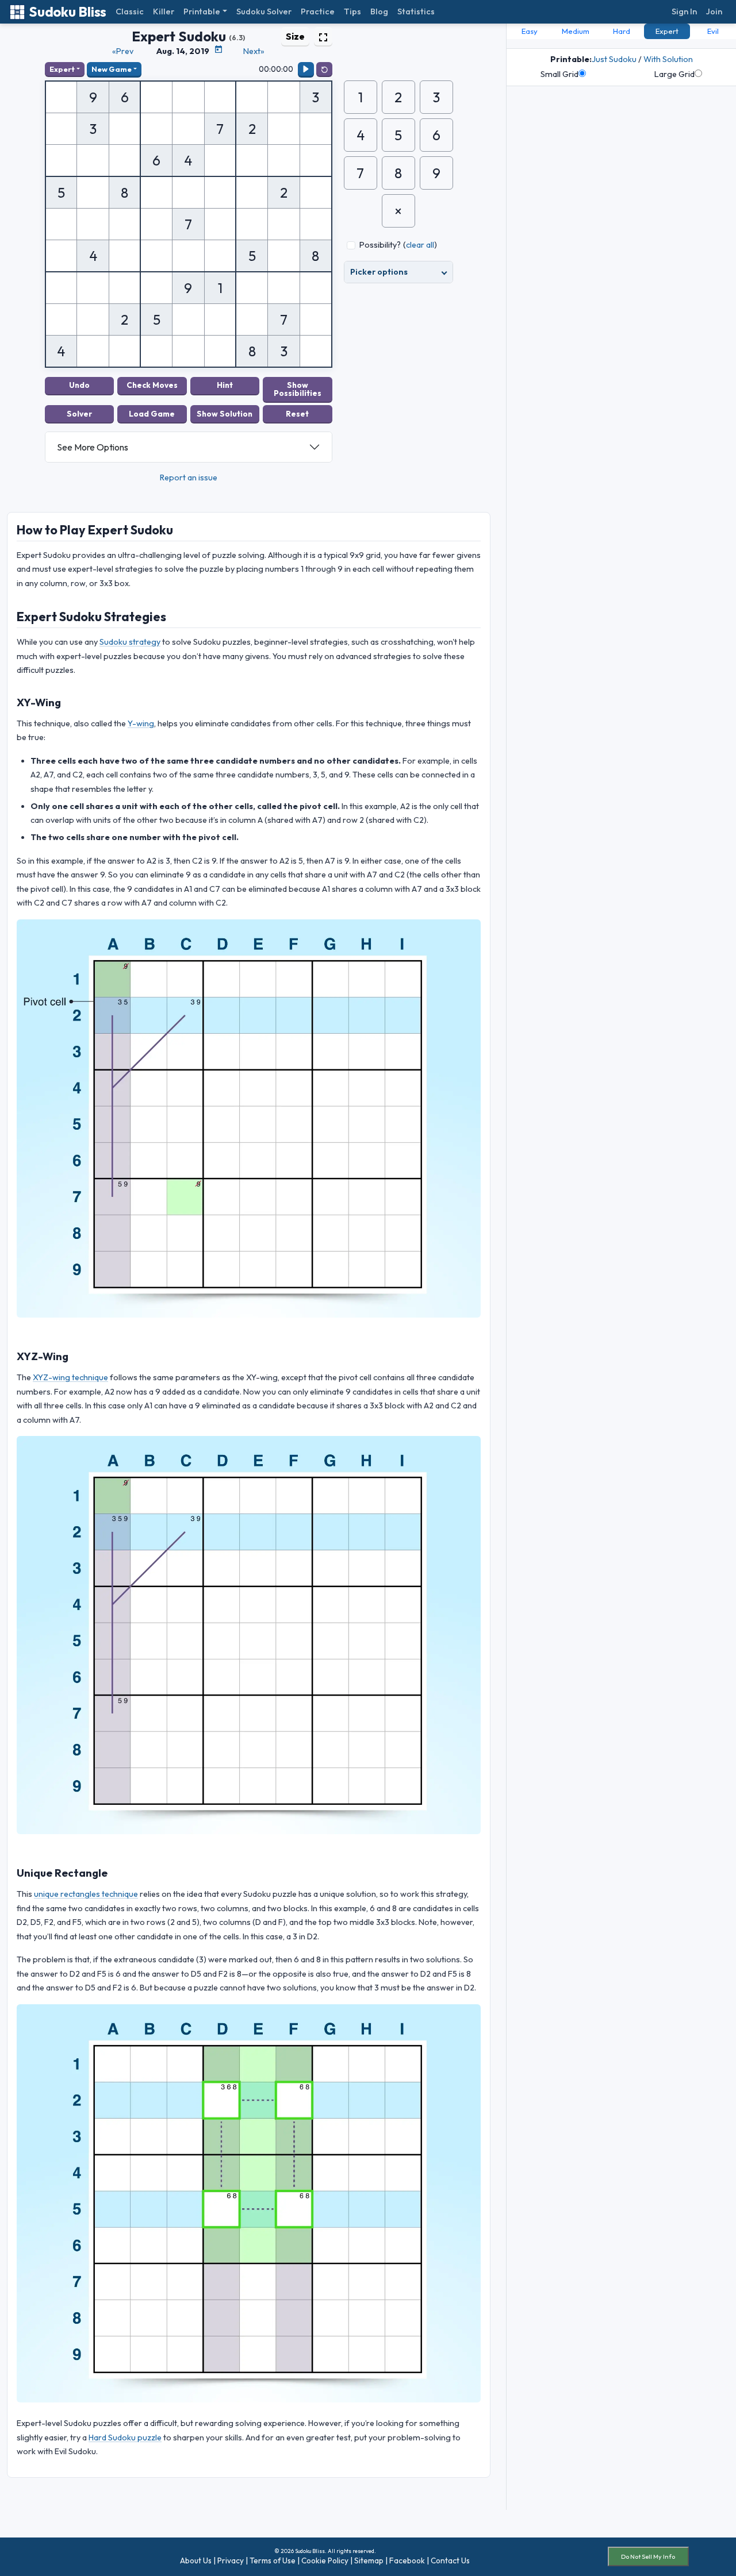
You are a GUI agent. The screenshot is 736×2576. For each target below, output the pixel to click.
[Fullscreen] (323, 36)
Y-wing (141, 723)
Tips (352, 11)
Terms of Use (273, 2560)
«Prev (123, 51)
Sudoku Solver (264, 11)
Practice (318, 11)
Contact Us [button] (450, 2560)
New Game (112, 69)
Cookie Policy (325, 2560)
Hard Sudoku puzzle (125, 2438)
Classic (130, 11)
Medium (576, 31)
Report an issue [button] (189, 478)
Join (714, 11)
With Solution (668, 59)
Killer (164, 11)
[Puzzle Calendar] (218, 49)
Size (295, 36)
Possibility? (380, 245)
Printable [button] (202, 11)
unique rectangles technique (86, 1894)
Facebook (407, 2560)
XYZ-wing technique (70, 1377)
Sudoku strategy (130, 642)
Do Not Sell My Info (648, 2556)
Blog (379, 11)
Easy (530, 31)
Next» (254, 51)
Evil (713, 31)
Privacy (231, 2560)
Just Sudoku (614, 59)
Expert (62, 69)
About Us (196, 2560)
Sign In (684, 11)
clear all (420, 245)
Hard (622, 31)
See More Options (93, 447)
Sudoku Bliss (68, 12)
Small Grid (559, 74)
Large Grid (674, 74)
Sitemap (369, 2560)
